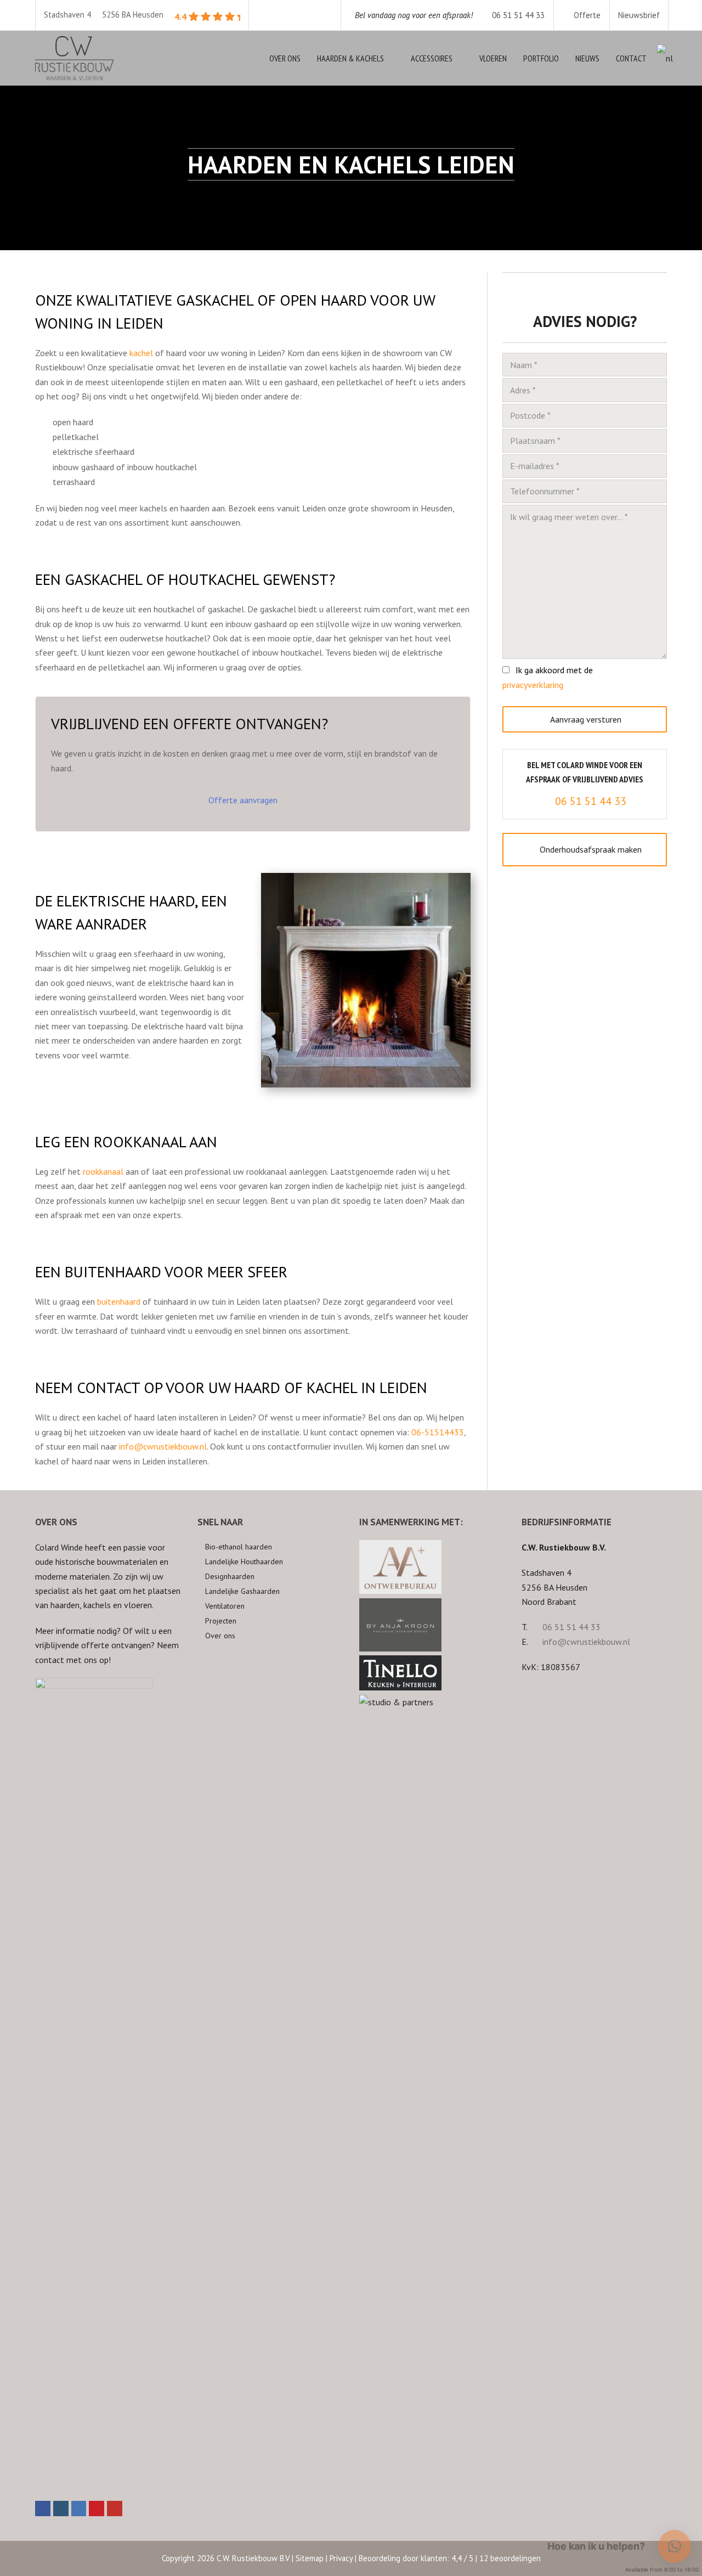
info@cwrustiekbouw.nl (163, 1446)
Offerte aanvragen (243, 800)
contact (50, 1660)
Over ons (220, 1636)
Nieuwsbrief (639, 15)
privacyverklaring (533, 685)
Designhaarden (230, 1576)
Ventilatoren (225, 1606)
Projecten (221, 1621)
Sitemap (310, 2558)
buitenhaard (119, 1301)
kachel (141, 353)
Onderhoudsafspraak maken (591, 849)
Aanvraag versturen (585, 719)
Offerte (586, 15)
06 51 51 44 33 (450, 15)
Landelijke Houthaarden (244, 1562)
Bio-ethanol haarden (239, 1547)
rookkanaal (103, 1171)
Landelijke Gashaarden (242, 1591)
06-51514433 (438, 1432)
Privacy (341, 2558)
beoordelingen (510, 2558)
